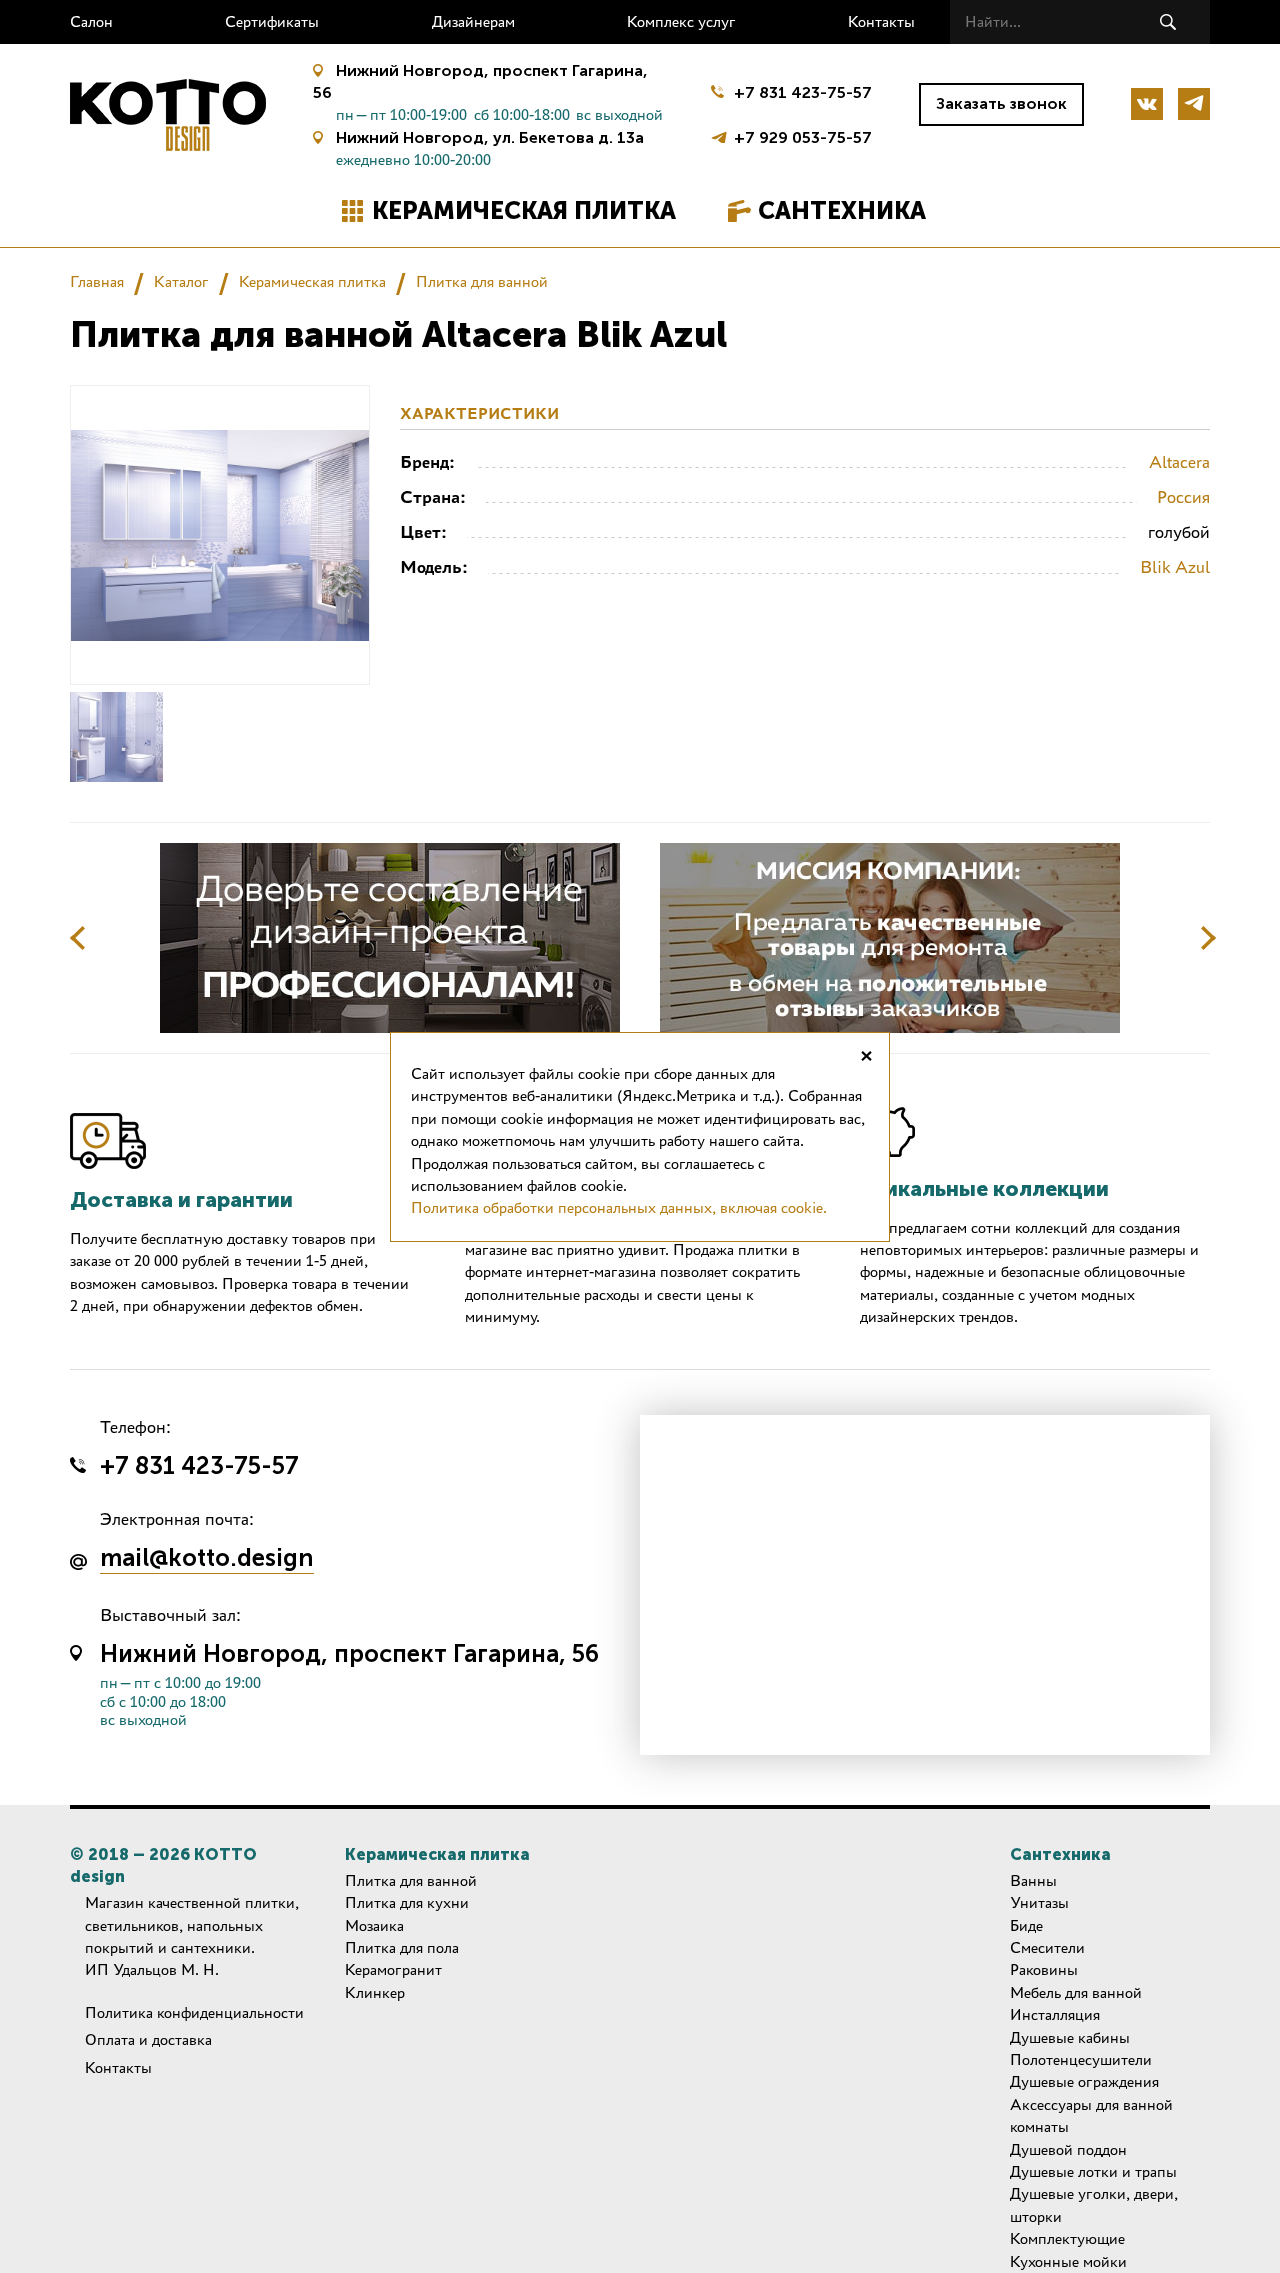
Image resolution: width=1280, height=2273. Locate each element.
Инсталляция (1055, 2014)
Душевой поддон (1068, 2149)
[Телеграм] (1194, 104)
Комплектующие (1067, 2238)
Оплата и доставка (148, 2039)
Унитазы (1039, 1902)
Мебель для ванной (1076, 1992)
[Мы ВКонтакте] (1147, 104)
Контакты (881, 21)
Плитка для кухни (407, 1902)
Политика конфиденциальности (194, 2012)
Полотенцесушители (1081, 2059)
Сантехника (842, 210)
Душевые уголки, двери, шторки (1094, 2204)
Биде (1026, 1925)
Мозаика (374, 1925)
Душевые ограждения (1084, 2081)
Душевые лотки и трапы (1093, 2171)
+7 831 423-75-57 (803, 92)
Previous (78, 938)
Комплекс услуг (681, 21)
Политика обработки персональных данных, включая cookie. (619, 1207)
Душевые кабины (1070, 2037)
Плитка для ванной (482, 281)
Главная (97, 281)
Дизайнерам (473, 21)
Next (1208, 938)
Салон (91, 21)
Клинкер (375, 1992)
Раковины (1044, 1969)
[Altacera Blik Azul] (116, 737)
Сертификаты (272, 21)
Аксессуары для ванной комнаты (1091, 2115)
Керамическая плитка (524, 210)
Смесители (1047, 1947)
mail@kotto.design (207, 1559)
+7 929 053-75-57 (803, 135)
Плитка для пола (402, 1947)
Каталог (181, 281)
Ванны (1033, 1880)
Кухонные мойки (1068, 2261)
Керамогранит (393, 1969)
